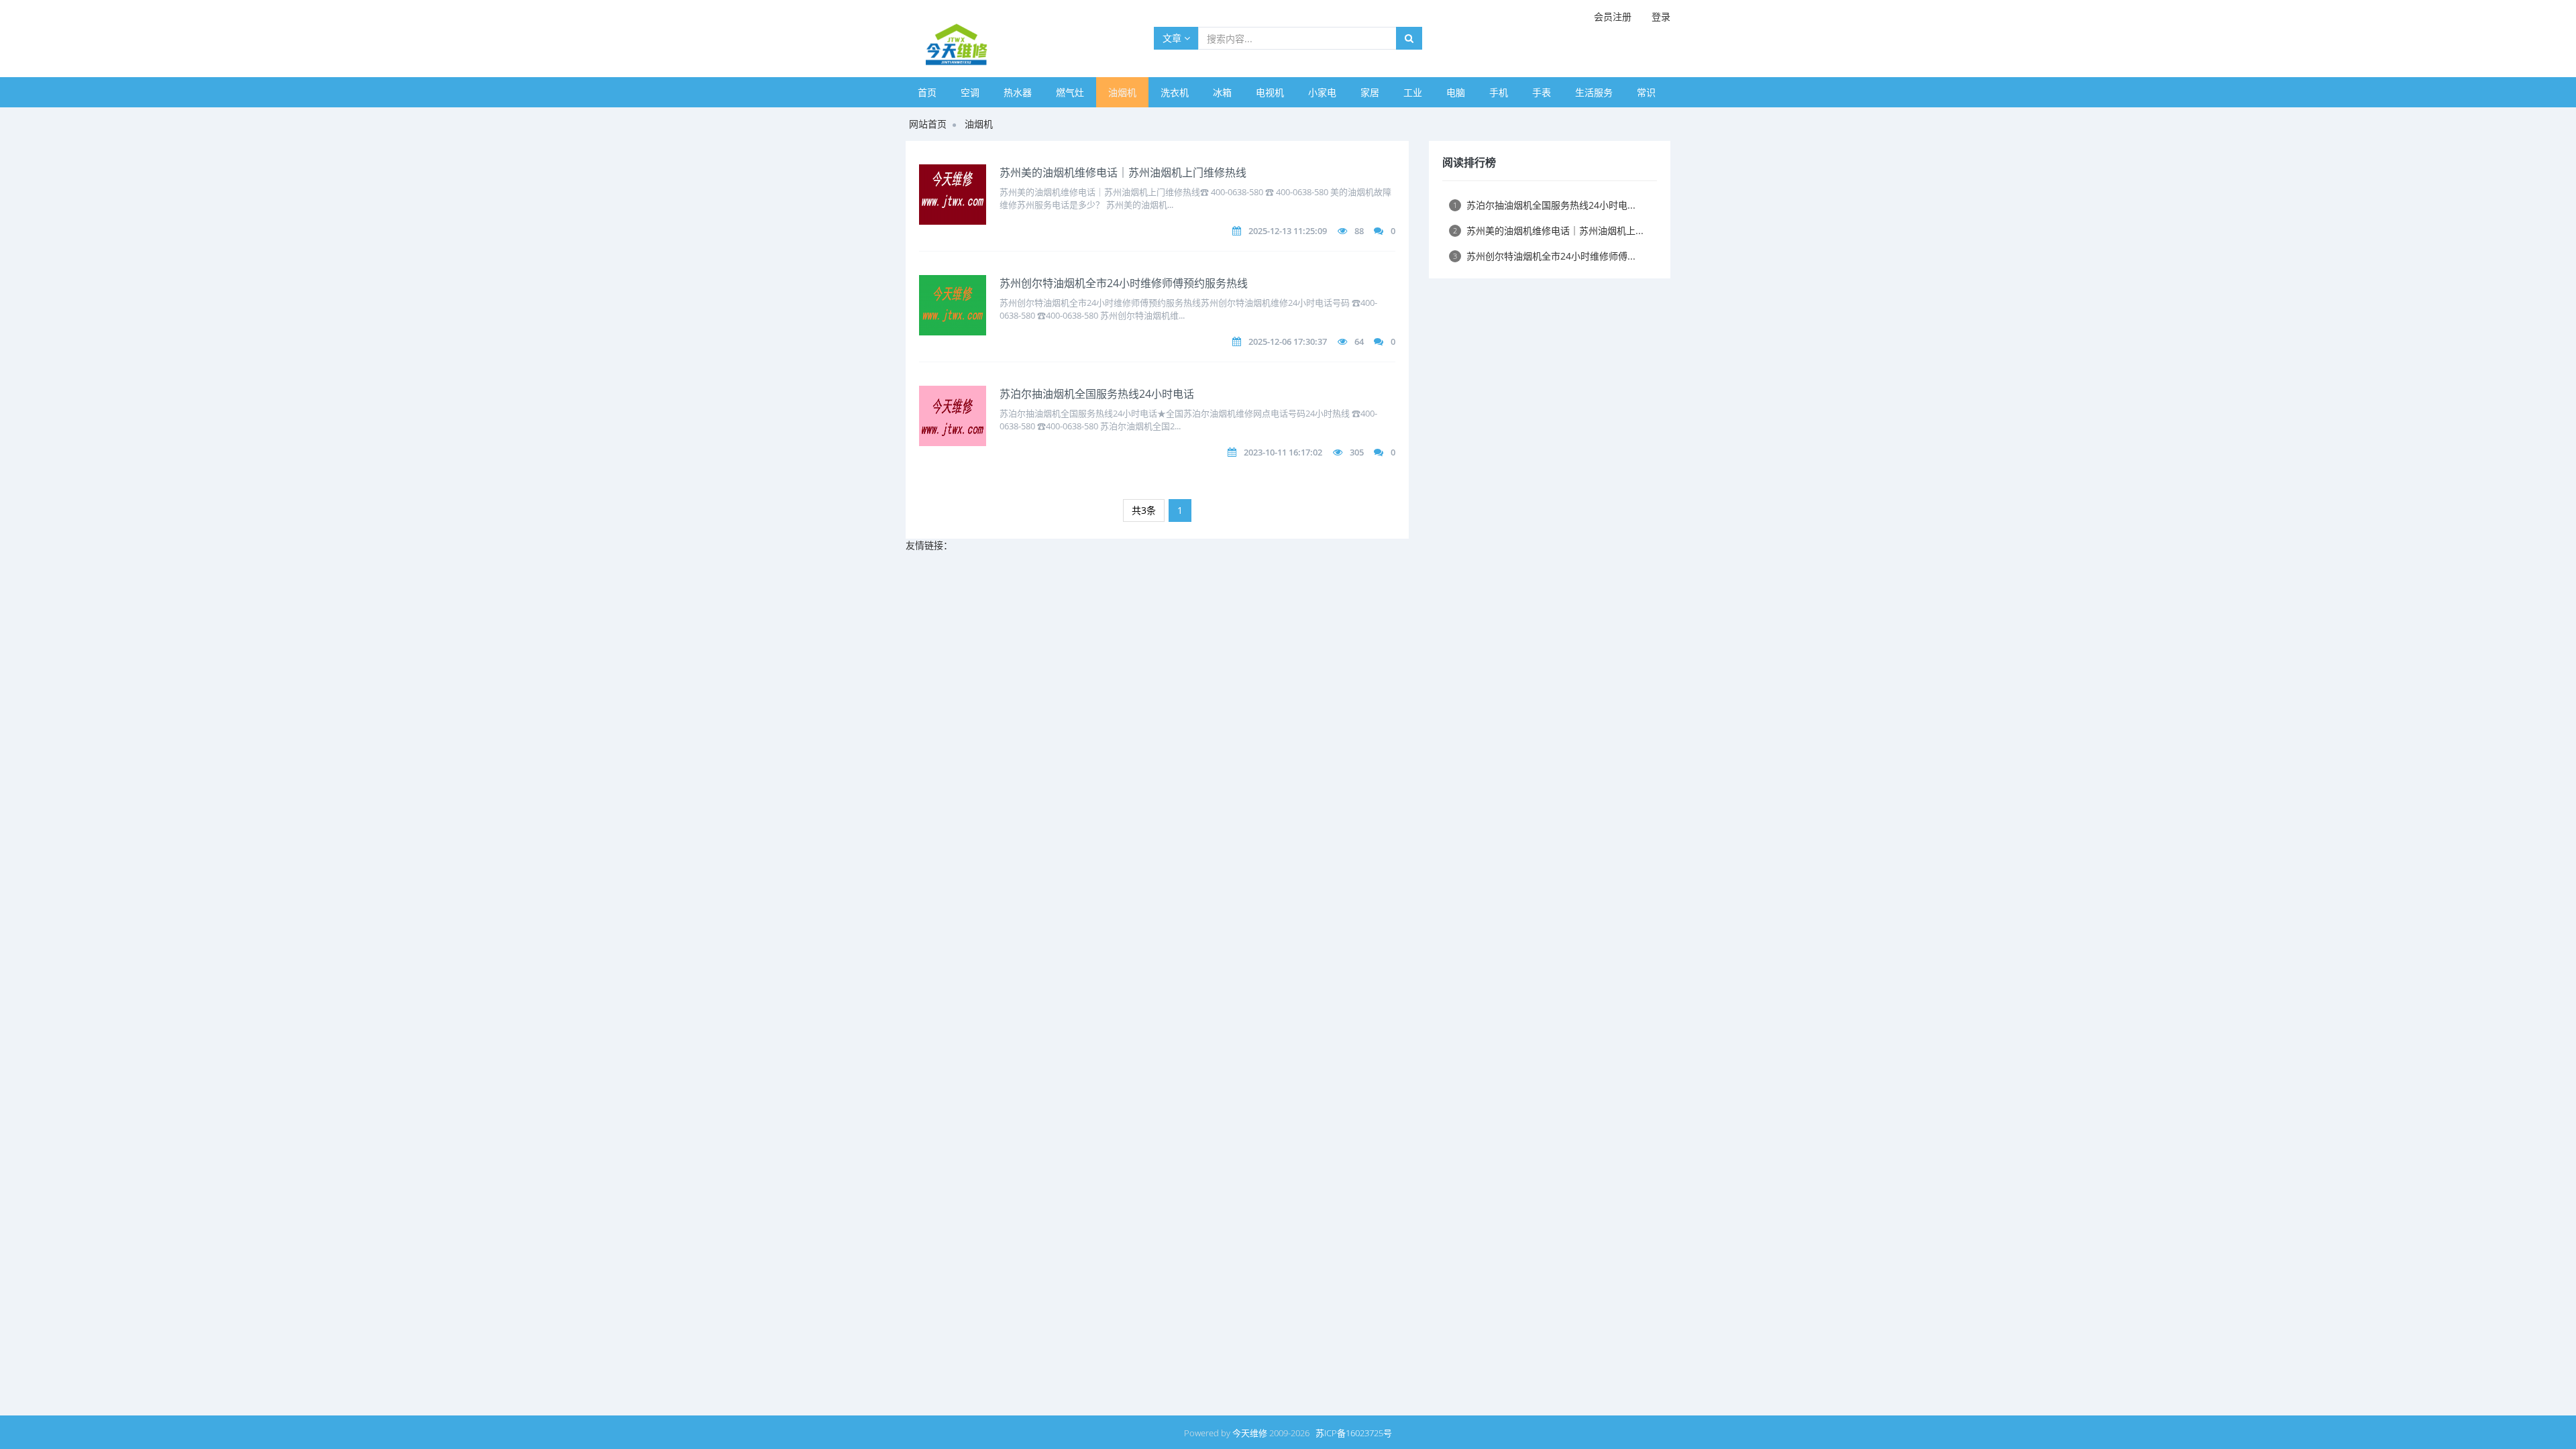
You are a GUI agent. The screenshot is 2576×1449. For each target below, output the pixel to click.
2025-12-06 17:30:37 (1288, 341)
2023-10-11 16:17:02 (1283, 452)
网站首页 (928, 124)
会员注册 (1613, 16)
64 (1359, 341)
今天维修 (1250, 1433)
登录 (1661, 16)
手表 (1542, 92)
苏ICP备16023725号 (1354, 1433)
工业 (1413, 92)
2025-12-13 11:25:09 (1288, 231)
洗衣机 (1175, 92)
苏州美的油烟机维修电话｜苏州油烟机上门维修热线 (1123, 172)
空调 (970, 92)
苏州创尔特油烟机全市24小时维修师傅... (1544, 256)
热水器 (1018, 92)
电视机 (1270, 92)
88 (1359, 231)
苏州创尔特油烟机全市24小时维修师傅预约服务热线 (1124, 283)
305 (1357, 452)
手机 (1499, 92)
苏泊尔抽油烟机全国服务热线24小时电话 (1097, 394)
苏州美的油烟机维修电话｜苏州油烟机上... (1548, 230)
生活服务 (1594, 92)
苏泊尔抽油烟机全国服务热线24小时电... (1544, 205)
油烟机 (1122, 92)
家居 (1370, 92)
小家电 (1322, 92)
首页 (927, 92)
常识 (1646, 92)
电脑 (1456, 92)
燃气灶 (1070, 92)
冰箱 (1222, 92)
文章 (1173, 38)
